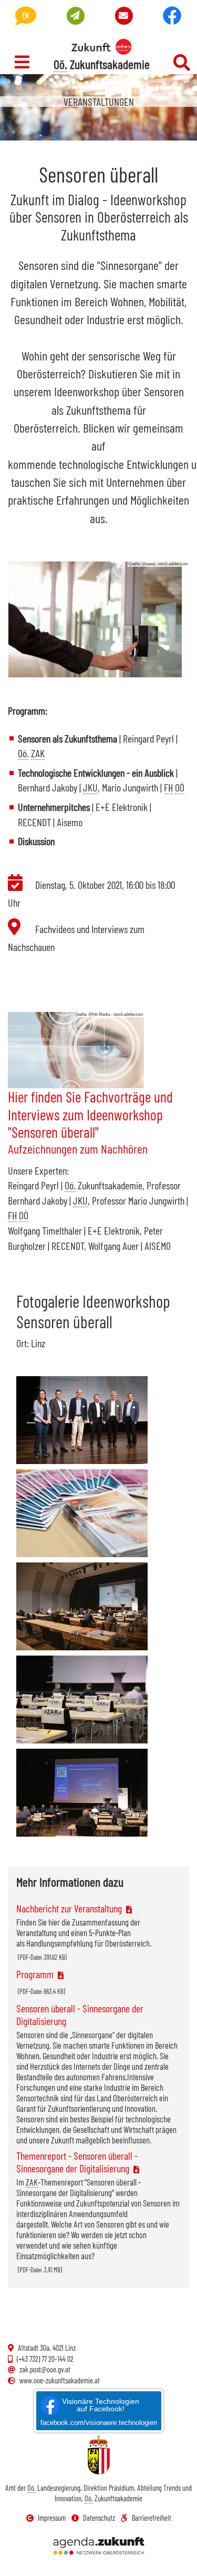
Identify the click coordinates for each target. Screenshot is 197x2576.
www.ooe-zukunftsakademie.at (60, 2380)
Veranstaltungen (99, 102)
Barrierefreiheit (152, 2518)
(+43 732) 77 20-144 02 (45, 2359)
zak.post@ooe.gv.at (45, 2369)
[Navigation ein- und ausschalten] (22, 62)
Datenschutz (99, 2518)
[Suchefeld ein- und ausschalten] (182, 63)
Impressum (52, 2518)
